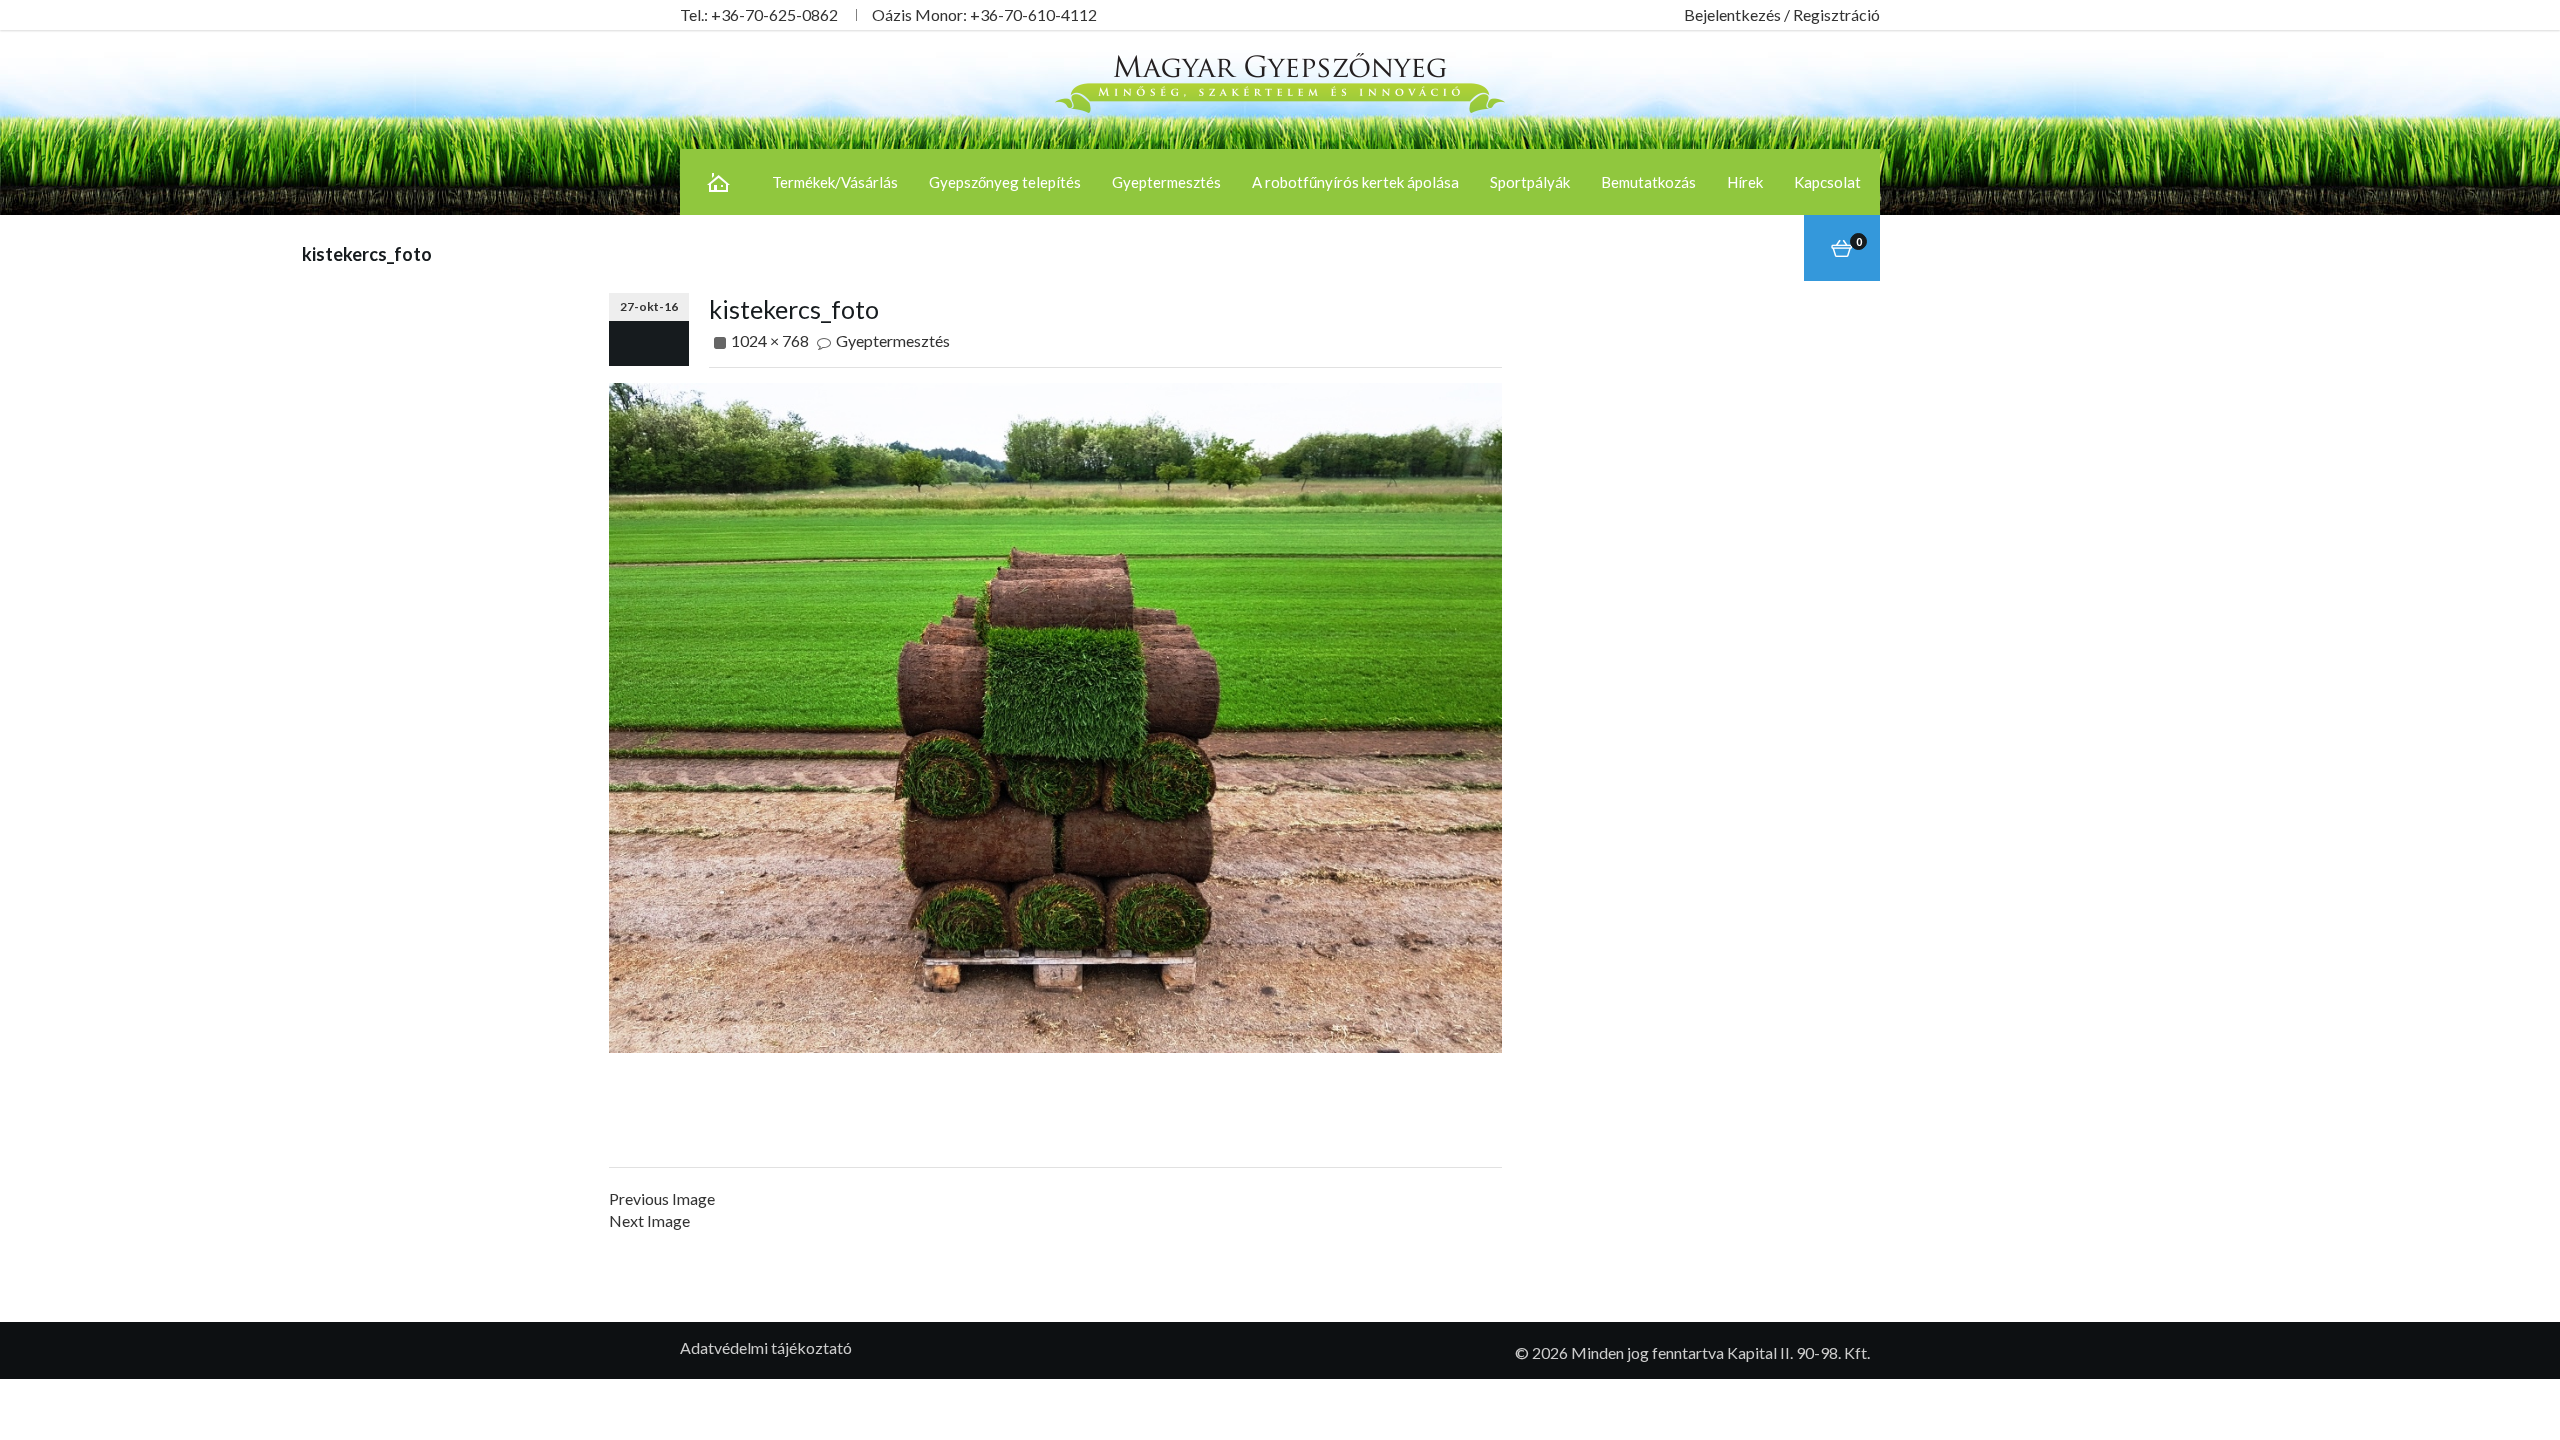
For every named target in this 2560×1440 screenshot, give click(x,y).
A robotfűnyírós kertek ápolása (1355, 182)
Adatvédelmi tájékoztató (766, 1347)
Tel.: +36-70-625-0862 (759, 15)
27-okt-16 (649, 306)
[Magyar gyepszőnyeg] (1280, 80)
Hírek (1745, 182)
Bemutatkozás (1648, 182)
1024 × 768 (770, 340)
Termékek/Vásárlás (835, 182)
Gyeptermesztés (1166, 182)
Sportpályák (1530, 182)
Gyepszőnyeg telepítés (1005, 182)
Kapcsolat (1827, 182)
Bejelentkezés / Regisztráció (1782, 15)
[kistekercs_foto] (1055, 715)
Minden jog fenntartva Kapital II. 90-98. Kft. (1720, 1352)
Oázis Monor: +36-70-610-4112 (984, 15)
